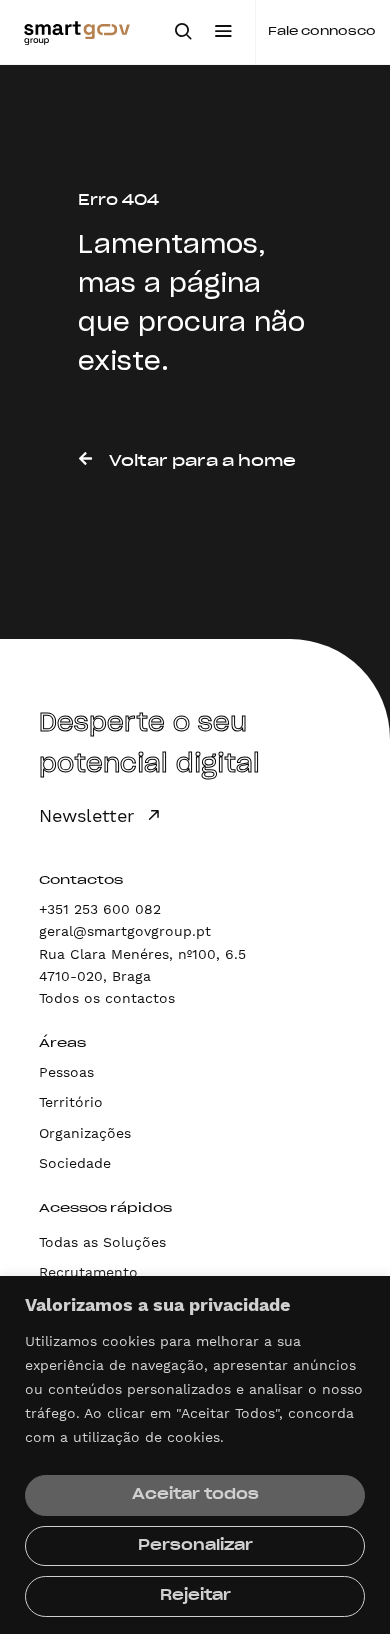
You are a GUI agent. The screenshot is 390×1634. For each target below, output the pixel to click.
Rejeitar (195, 1596)
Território (71, 1102)
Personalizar (195, 1546)
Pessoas (66, 1072)
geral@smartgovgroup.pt (125, 931)
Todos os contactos (107, 998)
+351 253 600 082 (100, 909)
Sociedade (75, 1163)
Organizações (85, 1133)
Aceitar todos (195, 1495)
